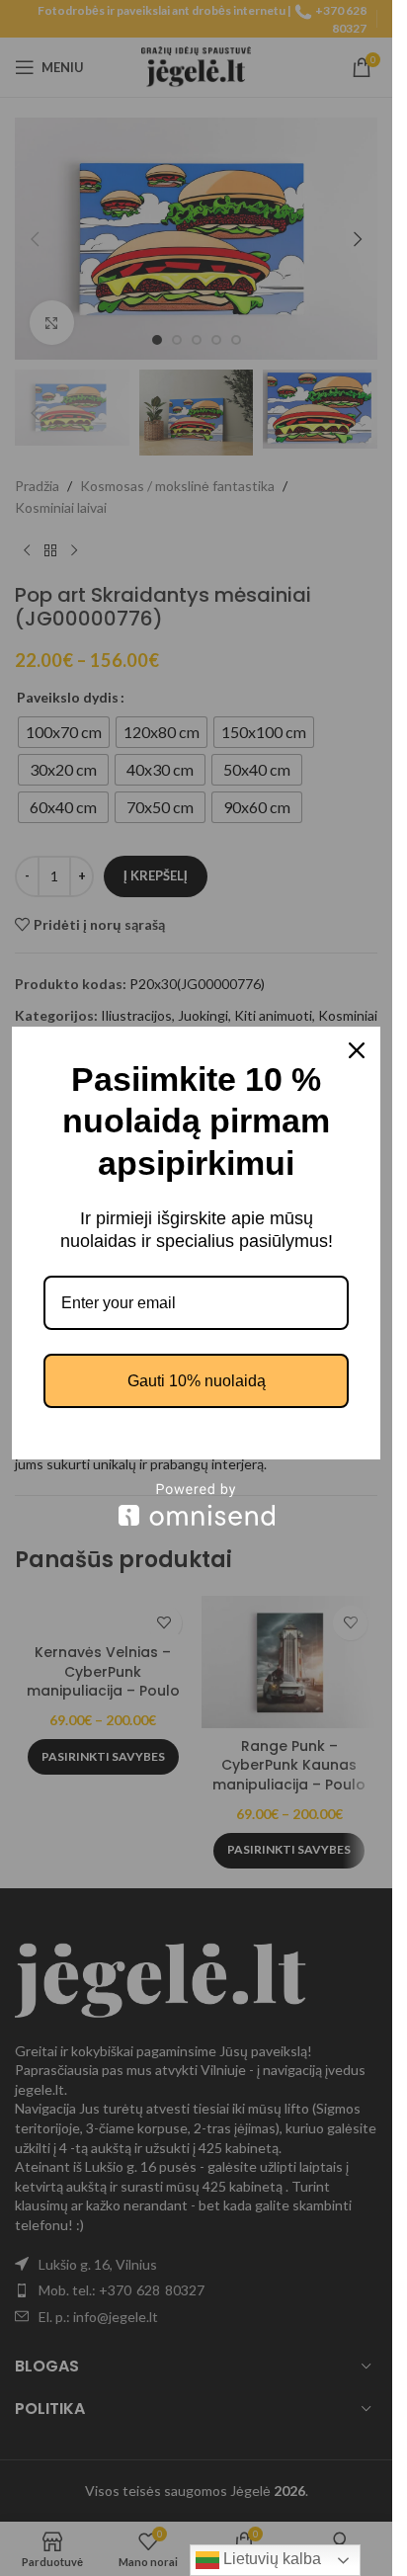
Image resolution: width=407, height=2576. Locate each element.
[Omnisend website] (196, 1504)
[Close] (357, 1050)
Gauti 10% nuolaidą (197, 1381)
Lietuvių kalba (270, 2559)
